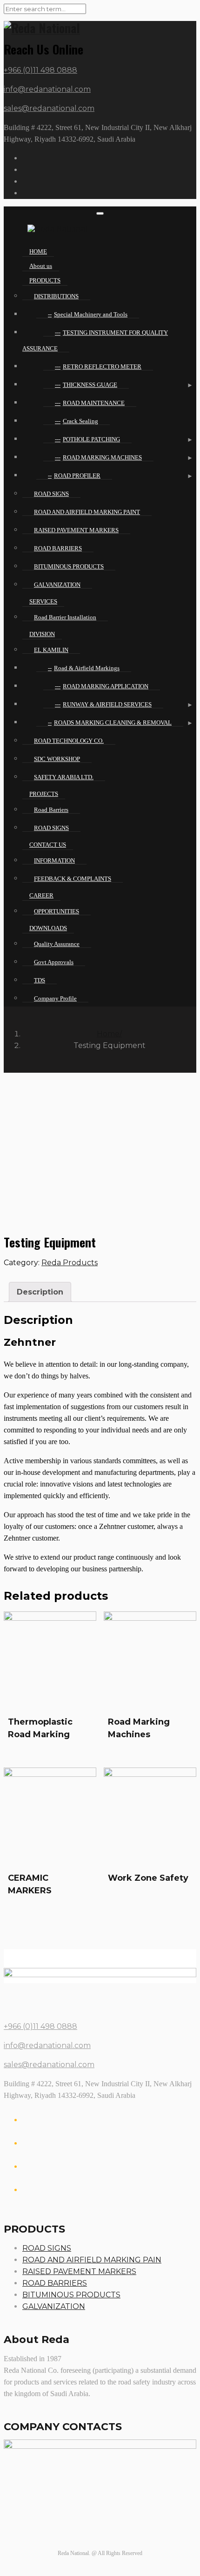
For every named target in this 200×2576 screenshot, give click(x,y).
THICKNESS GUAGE (90, 385)
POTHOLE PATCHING (91, 439)
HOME (38, 251)
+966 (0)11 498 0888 (40, 70)
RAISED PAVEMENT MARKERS (76, 530)
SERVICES (43, 601)
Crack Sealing (80, 421)
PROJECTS (44, 794)
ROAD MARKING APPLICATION (106, 686)
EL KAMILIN (51, 650)
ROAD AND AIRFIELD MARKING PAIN (92, 2260)
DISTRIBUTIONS (56, 296)
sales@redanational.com (49, 108)
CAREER (41, 895)
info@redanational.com (47, 89)
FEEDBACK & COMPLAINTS (73, 879)
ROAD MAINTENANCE (94, 403)
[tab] (40, 1292)
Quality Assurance (57, 944)
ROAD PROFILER (77, 476)
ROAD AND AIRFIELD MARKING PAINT (87, 512)
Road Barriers (51, 810)
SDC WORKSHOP (57, 759)
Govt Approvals (54, 962)
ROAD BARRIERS (58, 548)
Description (40, 1292)
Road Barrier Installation (65, 617)
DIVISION (42, 634)
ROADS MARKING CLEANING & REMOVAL (113, 723)
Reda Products (70, 1263)
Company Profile (55, 998)
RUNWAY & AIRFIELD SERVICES (107, 704)
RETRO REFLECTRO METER (102, 367)
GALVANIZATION (57, 585)
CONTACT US (48, 845)
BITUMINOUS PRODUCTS (69, 566)
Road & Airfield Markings (87, 668)
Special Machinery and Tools (91, 314)
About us (41, 266)
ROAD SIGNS (51, 494)
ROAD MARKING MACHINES (102, 457)
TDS (40, 980)
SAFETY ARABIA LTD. (64, 777)
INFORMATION (54, 860)
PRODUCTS (45, 280)
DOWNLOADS (48, 928)
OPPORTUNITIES (57, 911)
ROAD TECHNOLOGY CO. (69, 741)
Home (108, 1034)
